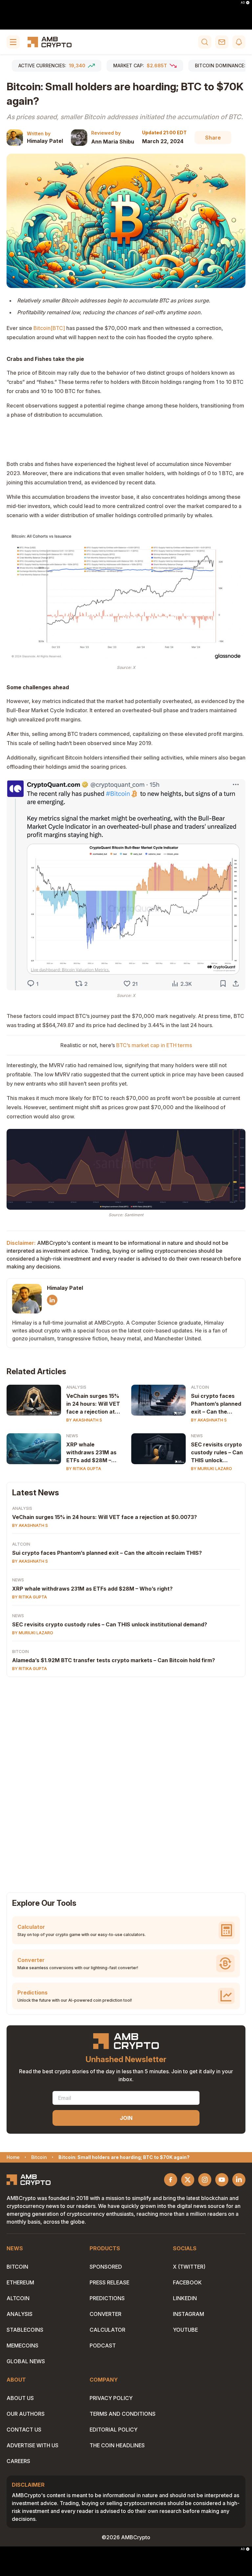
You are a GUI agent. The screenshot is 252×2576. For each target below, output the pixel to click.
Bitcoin (21, 1651)
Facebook (187, 2282)
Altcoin (200, 1387)
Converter (105, 2314)
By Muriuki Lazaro (211, 1469)
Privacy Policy (111, 2398)
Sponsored (106, 2267)
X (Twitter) (189, 2267)
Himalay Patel (45, 141)
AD (243, 3)
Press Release (109, 2282)
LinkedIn (185, 2298)
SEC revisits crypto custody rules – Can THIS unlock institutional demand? (217, 1453)
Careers (18, 2461)
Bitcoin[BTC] (49, 328)
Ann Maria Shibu (113, 142)
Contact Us (24, 2430)
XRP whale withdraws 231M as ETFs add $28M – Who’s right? (91, 1453)
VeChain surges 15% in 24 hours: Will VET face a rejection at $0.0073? (93, 1404)
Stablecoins (25, 2330)
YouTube (185, 2330)
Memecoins (22, 2345)
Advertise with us (32, 2445)
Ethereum (20, 2282)
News (72, 1436)
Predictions (107, 2298)
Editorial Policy (114, 2430)
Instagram (189, 2314)
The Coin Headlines (117, 2445)
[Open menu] (13, 42)
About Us (20, 2398)
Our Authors (26, 2414)
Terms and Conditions (123, 2414)
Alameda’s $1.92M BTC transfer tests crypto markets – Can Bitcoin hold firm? (114, 1660)
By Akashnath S (84, 1420)
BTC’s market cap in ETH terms (154, 1045)
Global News (26, 2361)
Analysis (76, 1387)
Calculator (107, 2330)
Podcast (103, 2345)
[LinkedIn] (52, 1300)
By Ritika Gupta (84, 1469)
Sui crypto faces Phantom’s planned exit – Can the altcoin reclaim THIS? (216, 1404)
